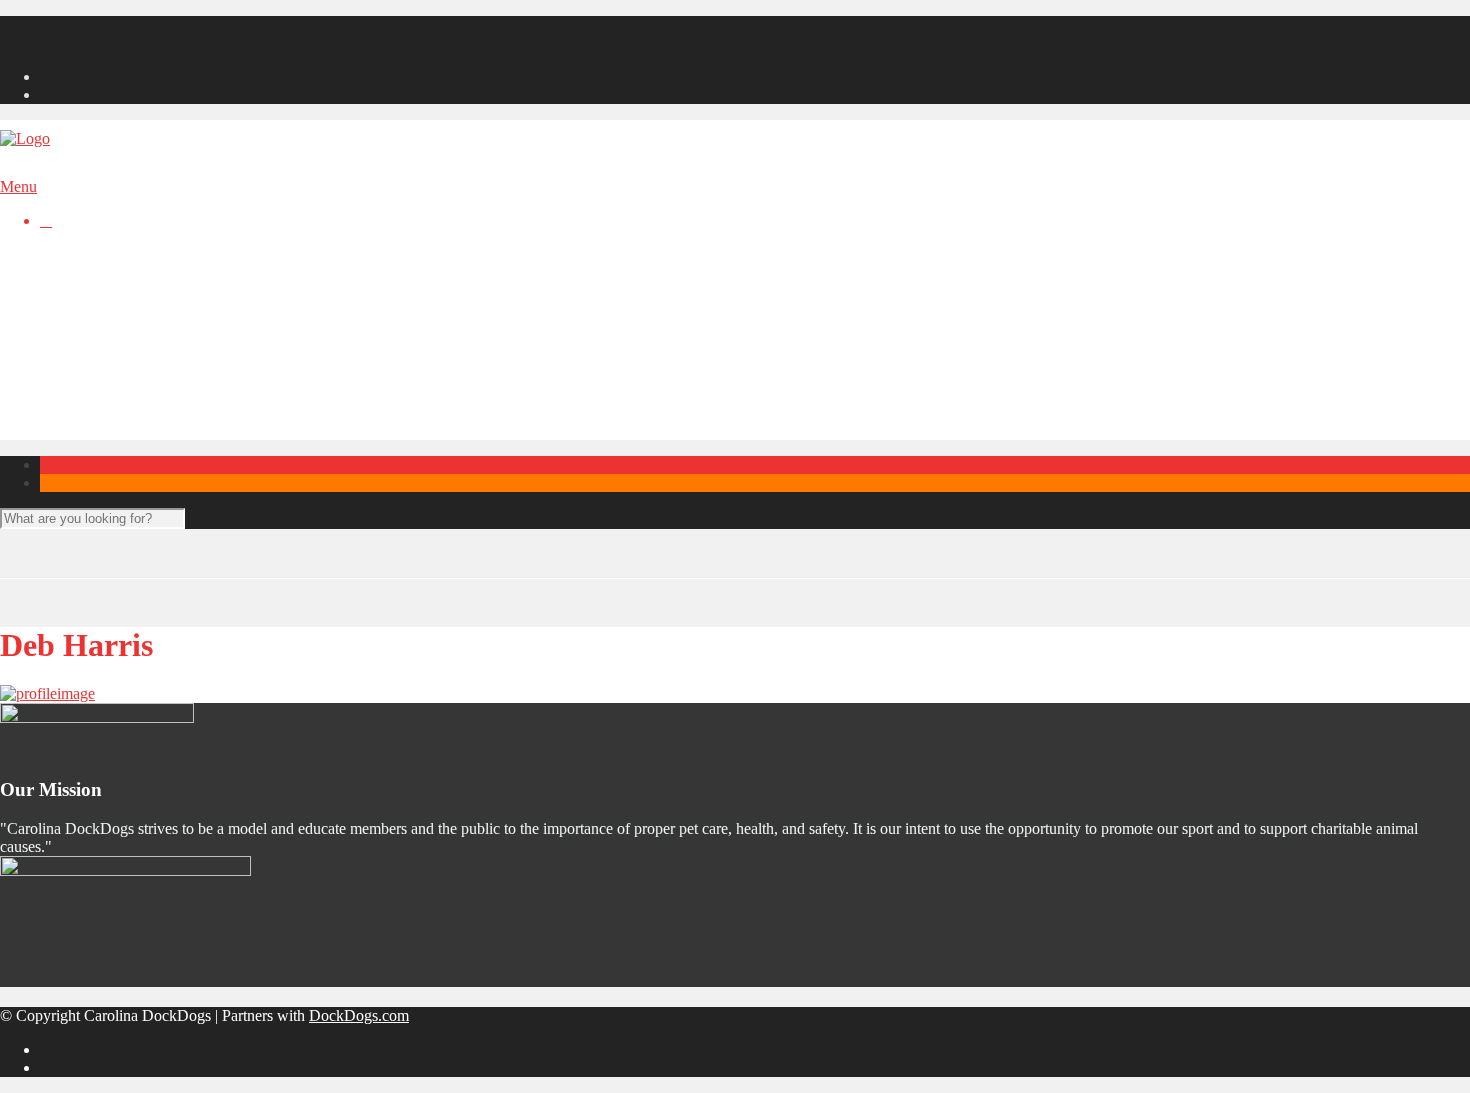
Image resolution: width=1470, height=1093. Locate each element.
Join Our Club (85, 24)
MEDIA (66, 290)
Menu (18, 186)
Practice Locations (138, 398)
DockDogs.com (359, 1015)
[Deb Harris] (47, 693)
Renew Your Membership (121, 42)
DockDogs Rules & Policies (169, 434)
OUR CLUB (81, 344)
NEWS (63, 272)
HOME (64, 254)
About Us (111, 362)
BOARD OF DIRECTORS (129, 308)
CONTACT (78, 326)
